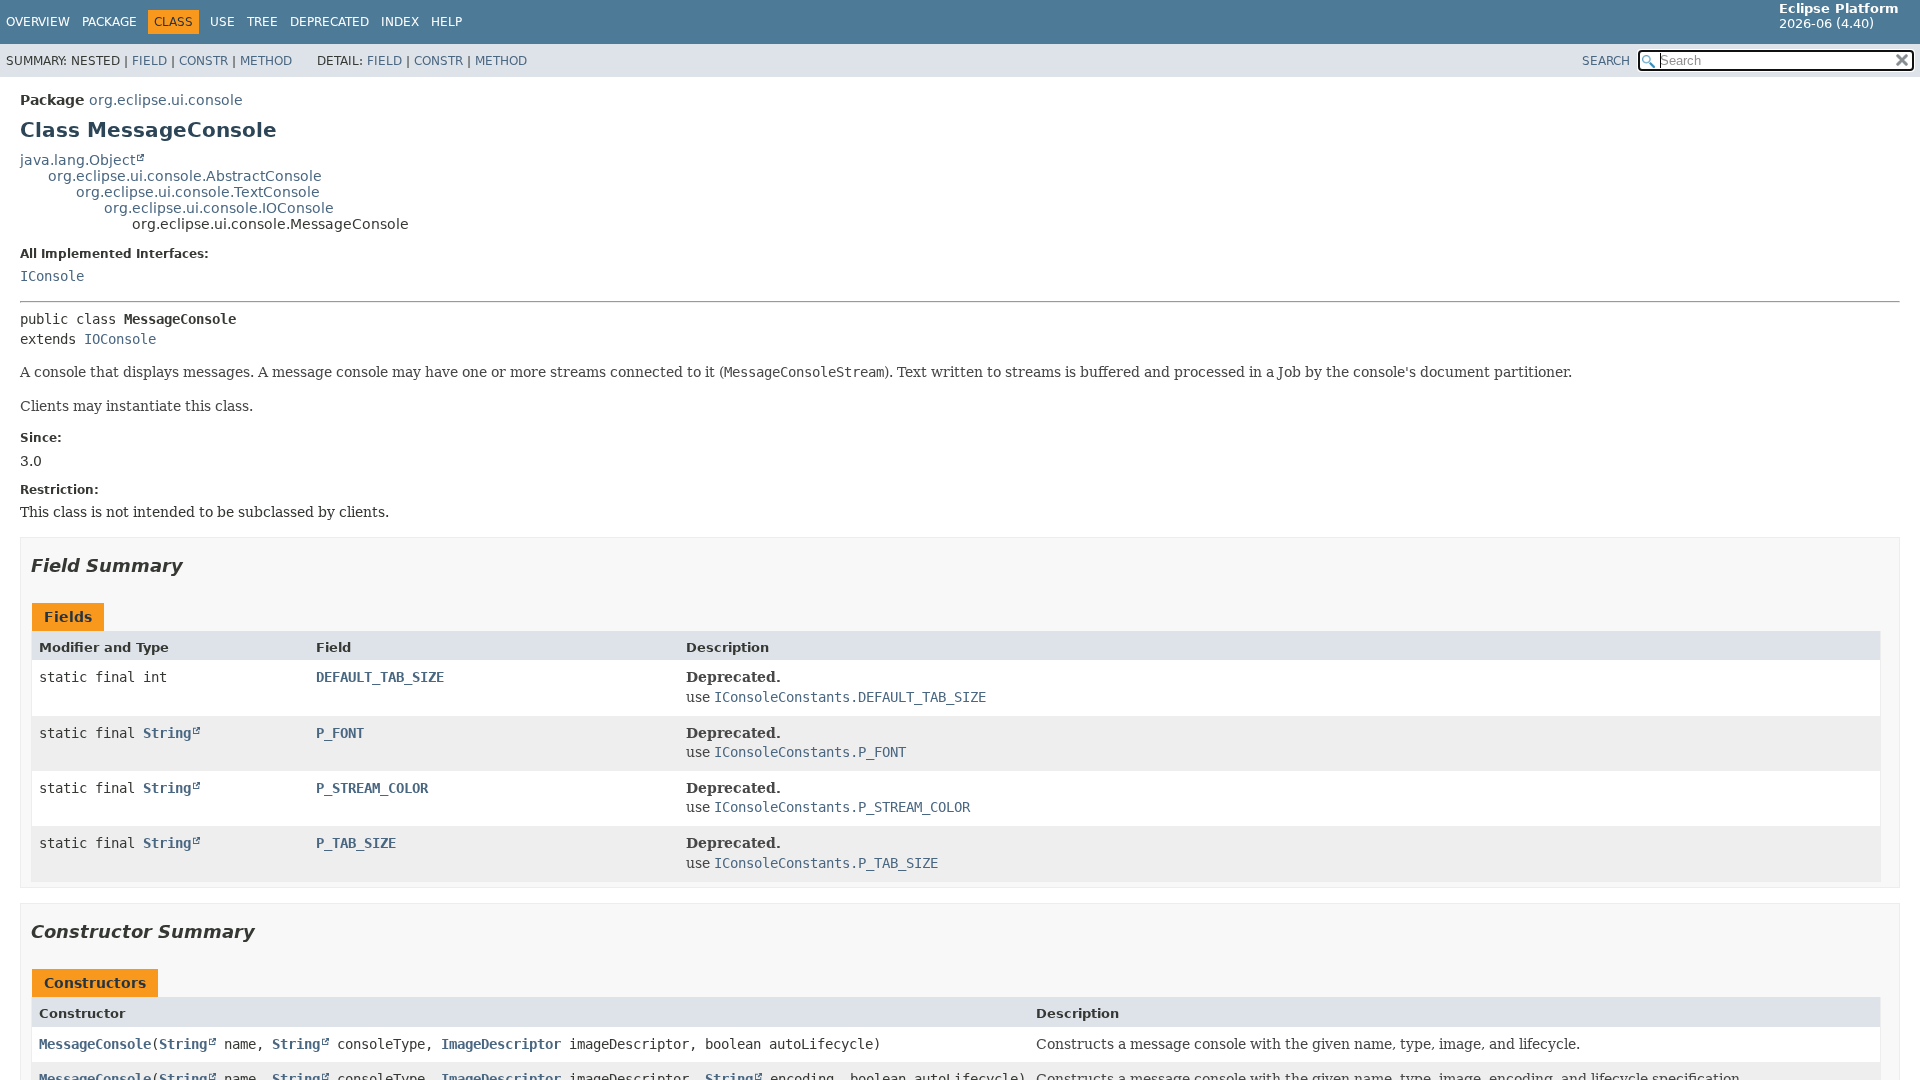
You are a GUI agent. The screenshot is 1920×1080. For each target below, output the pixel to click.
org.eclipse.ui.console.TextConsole (198, 192)
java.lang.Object (77, 160)
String (167, 733)
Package (109, 22)
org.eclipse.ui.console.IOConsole (219, 208)
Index (400, 22)
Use (222, 22)
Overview (38, 22)
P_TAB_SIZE (356, 843)
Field (149, 61)
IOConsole (120, 339)
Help (446, 22)
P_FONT (340, 733)
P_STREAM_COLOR (372, 788)
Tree (262, 22)
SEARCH (1606, 61)
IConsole (52, 276)
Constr (203, 61)
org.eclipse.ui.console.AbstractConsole (185, 176)
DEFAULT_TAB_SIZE (380, 677)
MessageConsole (95, 1044)
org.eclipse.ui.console (166, 100)
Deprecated (329, 22)
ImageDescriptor (501, 1044)
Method (266, 61)
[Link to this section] (197, 565)
